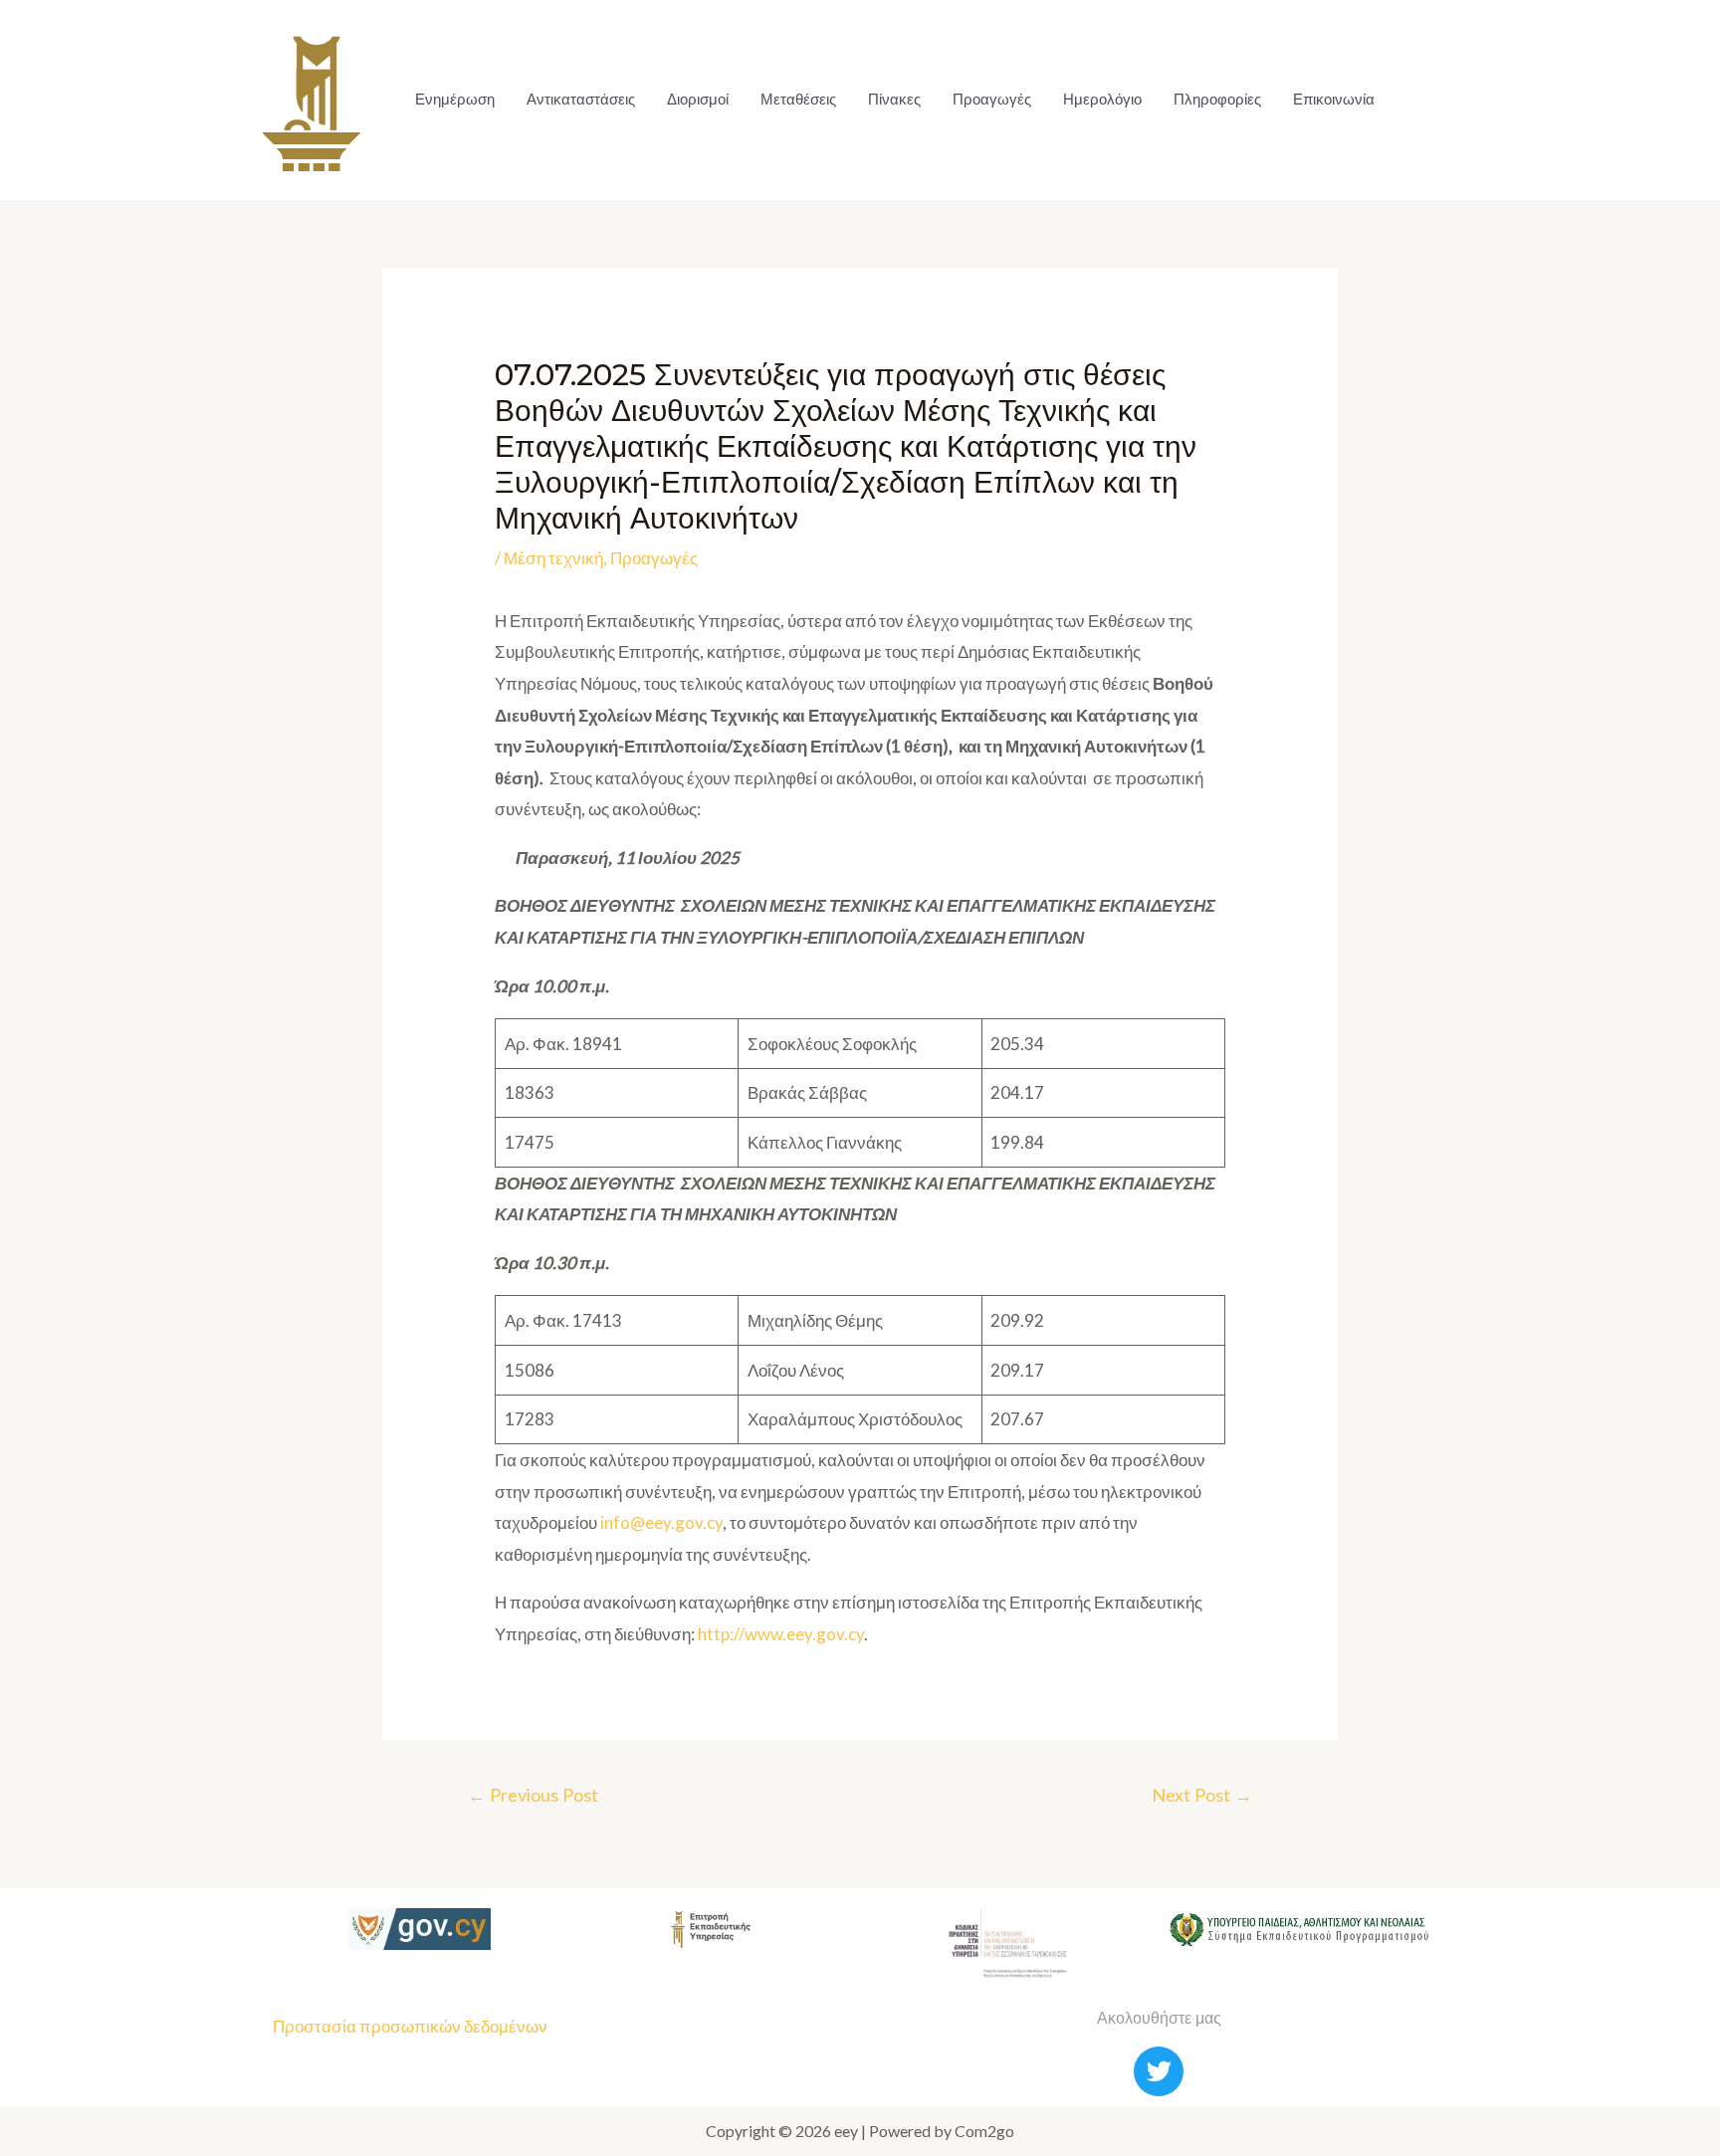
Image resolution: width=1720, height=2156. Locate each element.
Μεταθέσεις (798, 99)
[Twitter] (1159, 2071)
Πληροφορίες (1217, 99)
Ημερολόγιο (1102, 99)
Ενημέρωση (455, 99)
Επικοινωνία (1334, 99)
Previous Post (533, 1795)
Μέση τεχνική (553, 558)
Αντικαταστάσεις (581, 99)
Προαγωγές (992, 99)
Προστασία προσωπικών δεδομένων (410, 2026)
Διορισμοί (698, 99)
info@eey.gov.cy (661, 1522)
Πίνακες (894, 99)
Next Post (1202, 1795)
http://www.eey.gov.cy (781, 1634)
